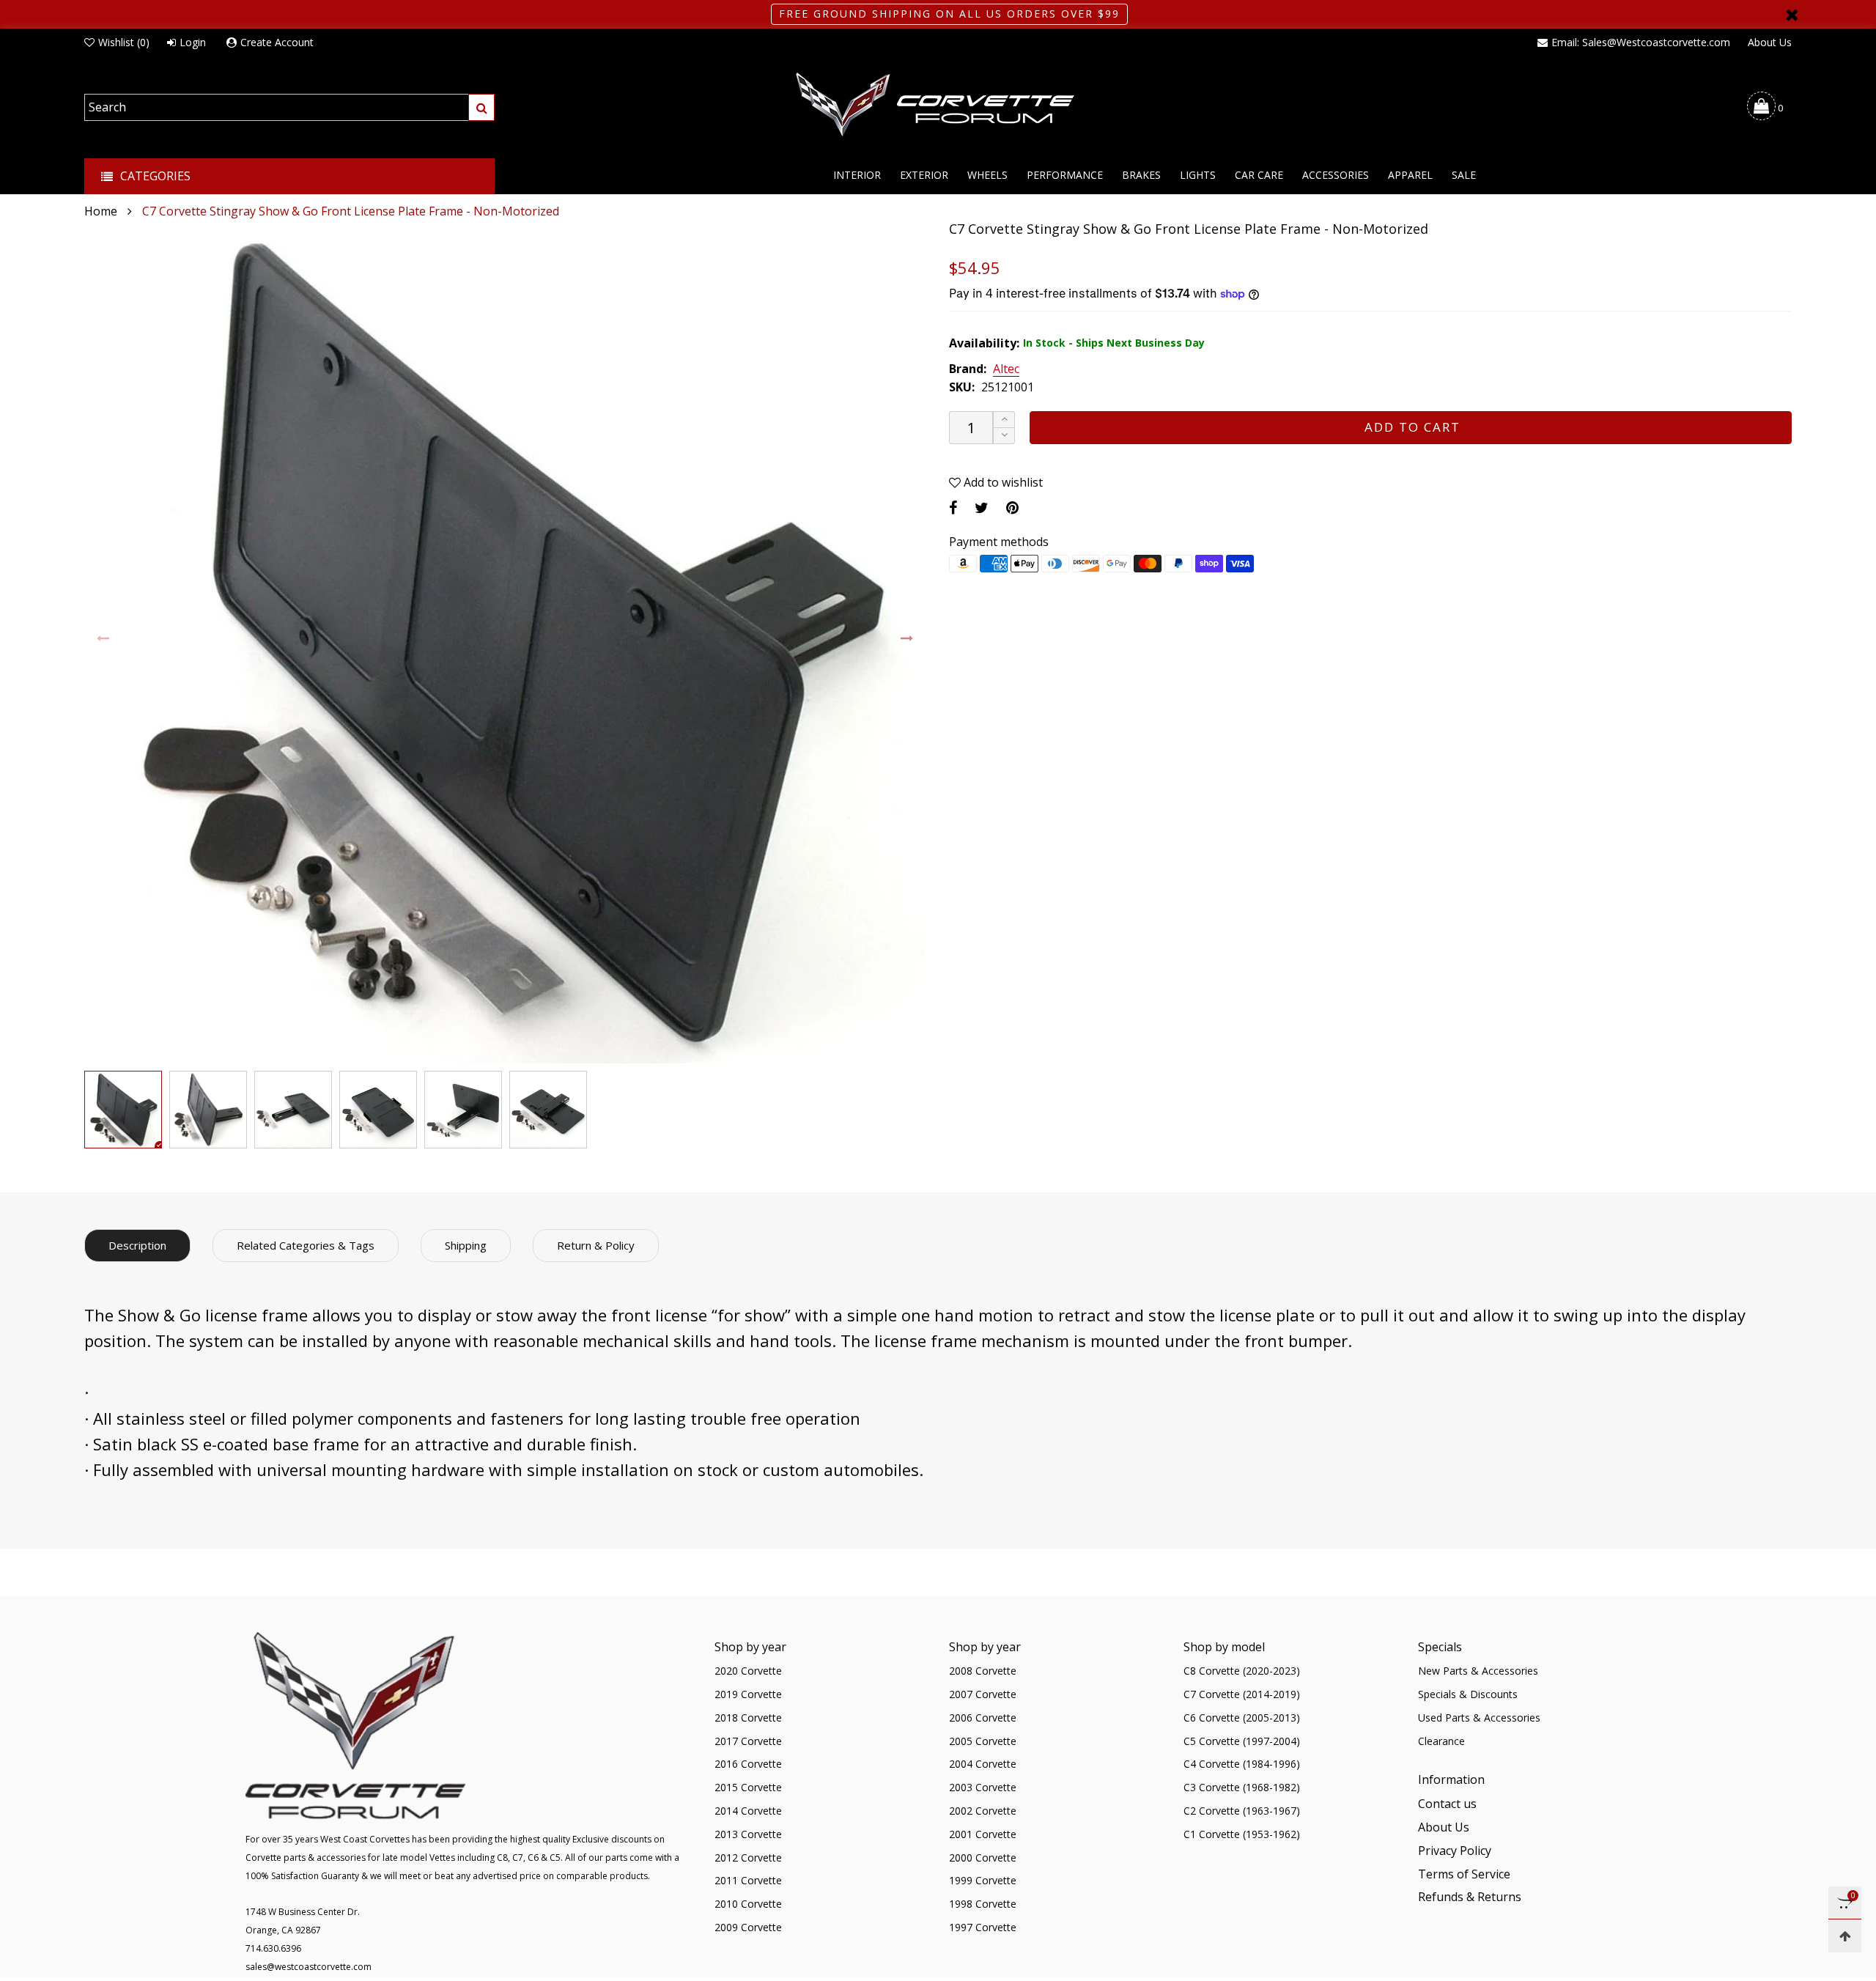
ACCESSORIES (1336, 175)
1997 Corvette (983, 1927)
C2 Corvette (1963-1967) (1242, 1811)
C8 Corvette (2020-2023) (1242, 1671)
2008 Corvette (983, 1671)
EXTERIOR (924, 175)
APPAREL (1410, 175)
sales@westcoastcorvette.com (309, 1967)
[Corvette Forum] (938, 106)
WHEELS (987, 175)
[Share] (953, 508)
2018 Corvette (748, 1718)
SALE (1464, 175)
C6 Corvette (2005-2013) (1242, 1718)
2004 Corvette (983, 1764)
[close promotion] (1792, 14)
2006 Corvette (983, 1718)
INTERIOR (857, 175)
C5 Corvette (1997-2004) (1242, 1741)
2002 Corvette (983, 1811)
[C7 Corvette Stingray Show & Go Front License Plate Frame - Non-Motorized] (506, 642)
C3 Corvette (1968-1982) (1242, 1787)
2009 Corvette (748, 1927)
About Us (1770, 42)
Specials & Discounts (1468, 1694)
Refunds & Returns (1470, 1897)
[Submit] (481, 107)
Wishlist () (124, 42)
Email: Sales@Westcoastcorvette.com (1641, 42)
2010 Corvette (748, 1904)
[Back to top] (1845, 1936)
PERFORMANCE (1065, 175)
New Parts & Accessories (1478, 1671)
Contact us (1447, 1804)
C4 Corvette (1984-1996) (1242, 1764)
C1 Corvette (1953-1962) (1242, 1834)
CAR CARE (1259, 175)
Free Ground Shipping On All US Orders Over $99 (949, 14)
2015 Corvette (748, 1787)
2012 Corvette (748, 1858)
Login (193, 42)
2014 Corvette (748, 1811)
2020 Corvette (748, 1671)
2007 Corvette (983, 1694)
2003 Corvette (983, 1787)
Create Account (277, 42)
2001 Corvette (983, 1834)
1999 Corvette (983, 1880)
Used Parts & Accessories (1479, 1718)
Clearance (1441, 1741)
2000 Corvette (983, 1858)
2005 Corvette (983, 1741)
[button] (104, 639)
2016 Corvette (748, 1764)
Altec (1006, 369)
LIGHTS (1198, 175)
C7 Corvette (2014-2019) (1242, 1694)
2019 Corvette (748, 1694)
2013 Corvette (748, 1834)
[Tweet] (982, 508)
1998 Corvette (983, 1904)
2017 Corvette (748, 1741)
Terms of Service (1464, 1874)
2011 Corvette (748, 1880)
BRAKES (1141, 175)
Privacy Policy (1455, 1851)
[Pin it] (1012, 508)
